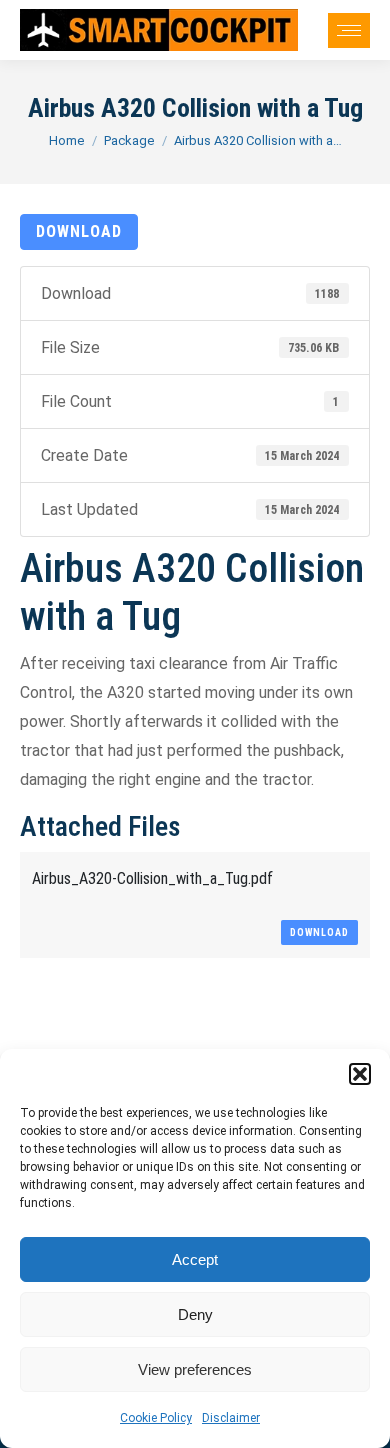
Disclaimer (231, 1418)
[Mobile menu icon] (349, 30)
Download (79, 231)
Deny (195, 1314)
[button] (360, 1074)
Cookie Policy (156, 1418)
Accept (195, 1259)
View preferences (195, 1369)
